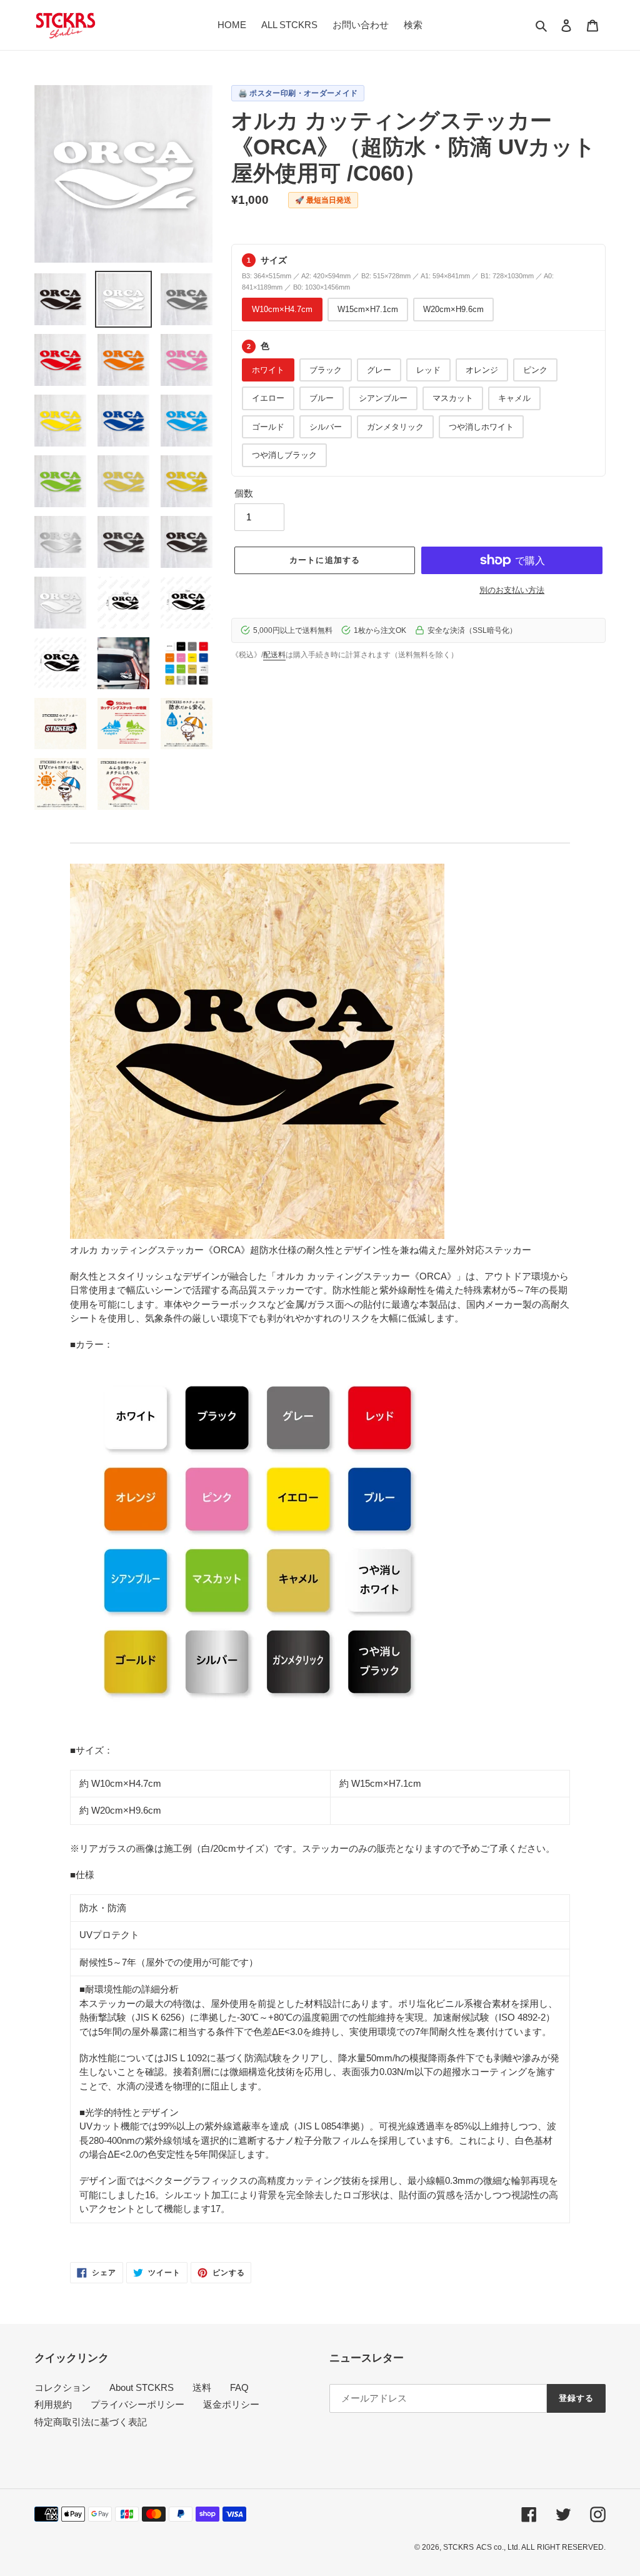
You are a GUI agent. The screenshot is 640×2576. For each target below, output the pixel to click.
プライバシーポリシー (137, 2404)
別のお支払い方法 (512, 590)
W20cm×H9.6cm (453, 309)
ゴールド (268, 427)
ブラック (326, 370)
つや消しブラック (284, 455)
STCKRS (458, 2547)
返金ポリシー (231, 2404)
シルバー (326, 427)
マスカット (453, 398)
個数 (244, 493)
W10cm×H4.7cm (282, 309)
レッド (428, 370)
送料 (202, 2387)
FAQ (239, 2387)
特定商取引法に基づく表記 (91, 2422)
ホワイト (268, 370)
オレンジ (482, 370)
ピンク (535, 370)
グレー (379, 370)
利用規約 (53, 2404)
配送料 (274, 655)
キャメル (514, 398)
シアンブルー (383, 398)
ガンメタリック (395, 427)
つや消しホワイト (481, 427)
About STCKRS (142, 2387)
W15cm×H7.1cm (368, 309)
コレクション (62, 2387)
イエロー (268, 398)
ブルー (322, 398)
